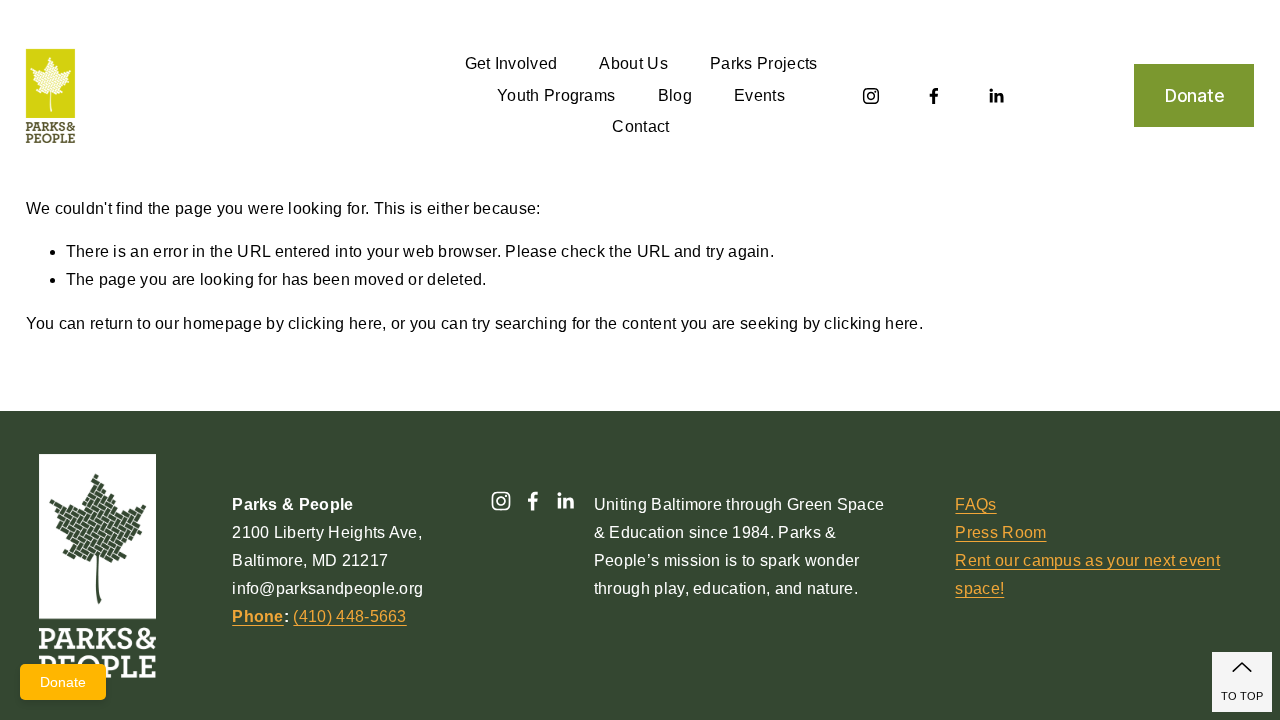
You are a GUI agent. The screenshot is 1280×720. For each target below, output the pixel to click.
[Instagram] (871, 96)
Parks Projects (763, 63)
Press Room (1000, 532)
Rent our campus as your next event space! (1087, 574)
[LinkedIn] (996, 96)
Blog (675, 95)
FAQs (975, 504)
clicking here (335, 323)
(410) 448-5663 (349, 616)
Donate (1194, 95)
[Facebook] (934, 96)
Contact (640, 126)
